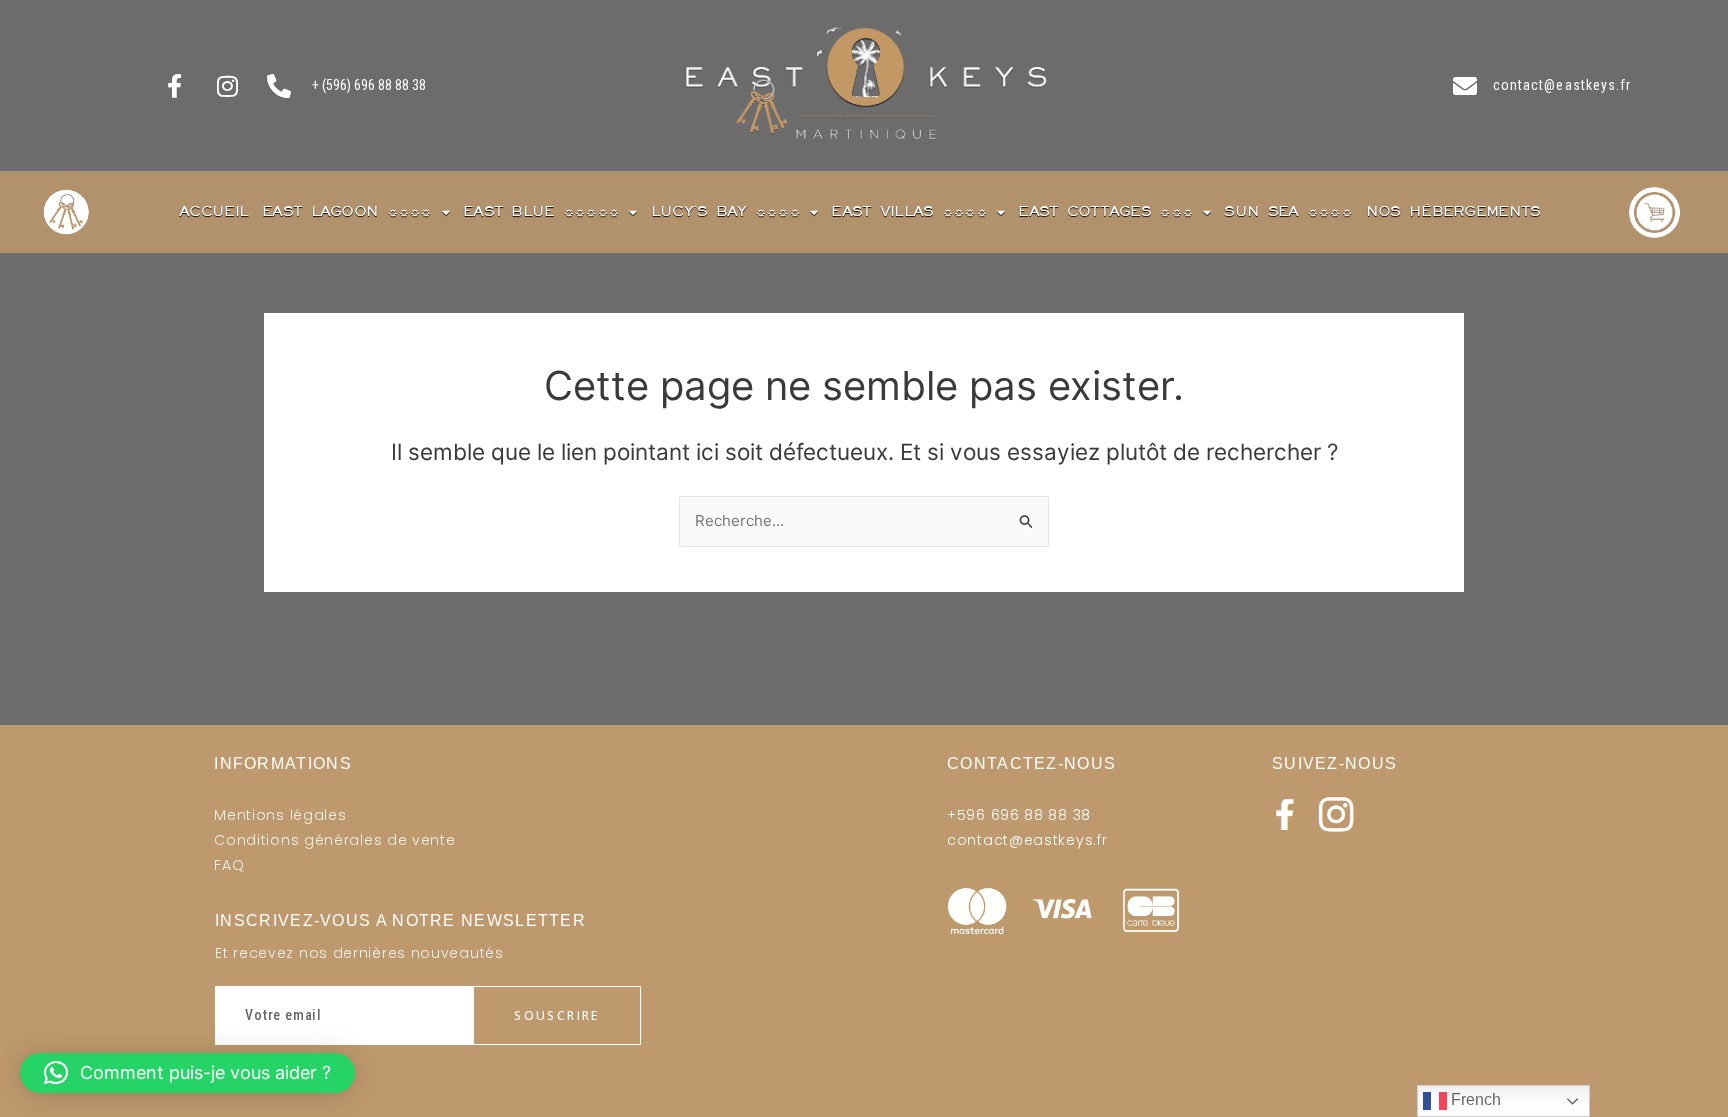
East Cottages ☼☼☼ (1105, 211)
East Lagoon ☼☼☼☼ (347, 211)
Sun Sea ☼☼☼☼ (1287, 211)
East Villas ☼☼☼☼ (909, 211)
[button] (187, 1073)
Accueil (213, 211)
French (1474, 1099)
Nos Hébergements (1453, 211)
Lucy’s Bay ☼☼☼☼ (725, 211)
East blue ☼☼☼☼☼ (541, 211)
